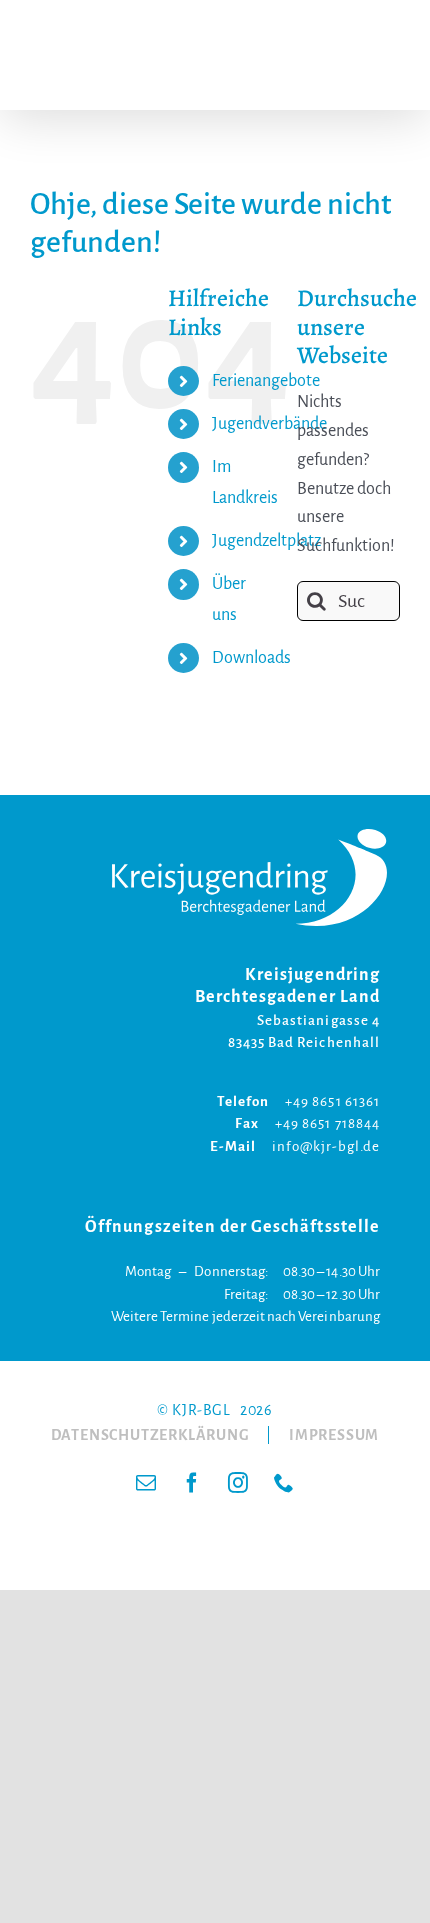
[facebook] (192, 1483)
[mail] (146, 1483)
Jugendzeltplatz (267, 541)
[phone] (284, 1483)
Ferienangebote (266, 381)
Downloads (251, 658)
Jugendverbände (270, 424)
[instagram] (238, 1483)
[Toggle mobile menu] (389, 55)
